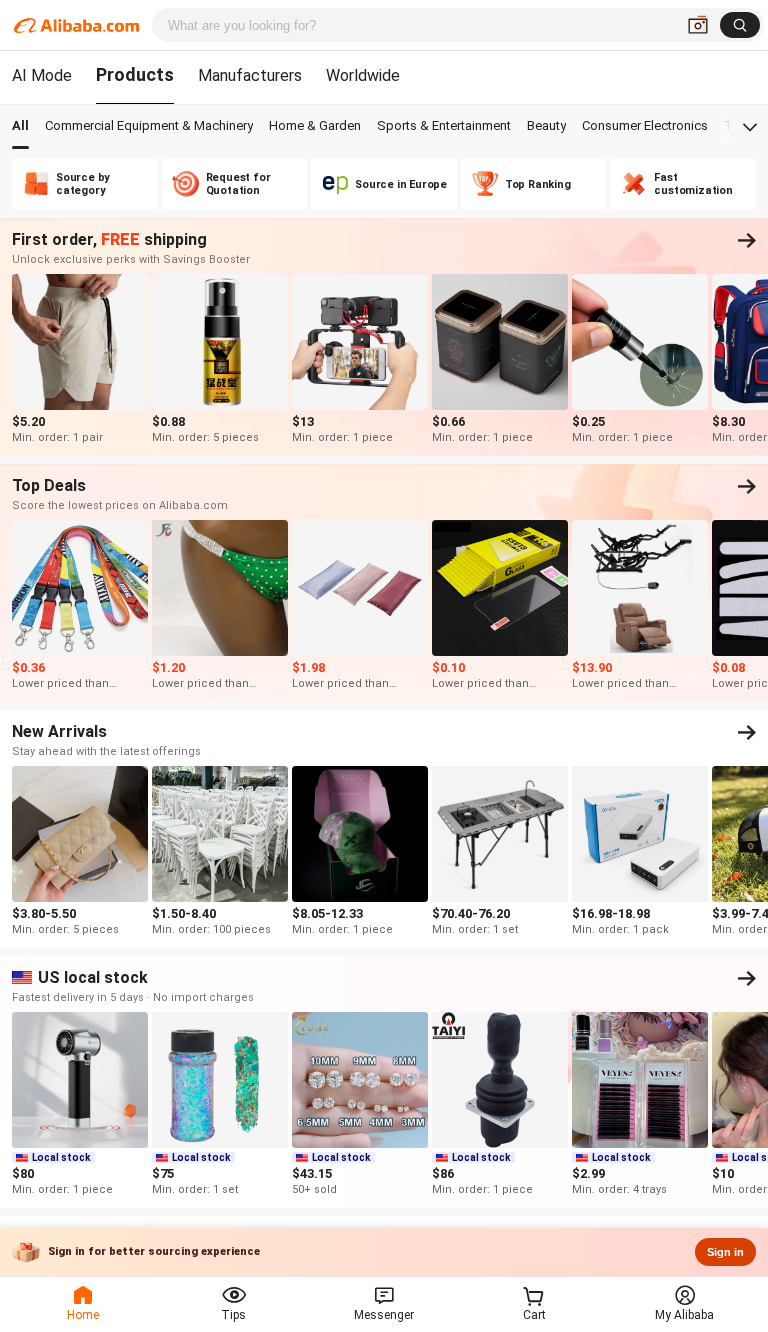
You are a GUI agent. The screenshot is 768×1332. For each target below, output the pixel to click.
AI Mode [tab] (42, 75)
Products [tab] (135, 74)
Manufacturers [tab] (250, 75)
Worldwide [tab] (363, 75)
